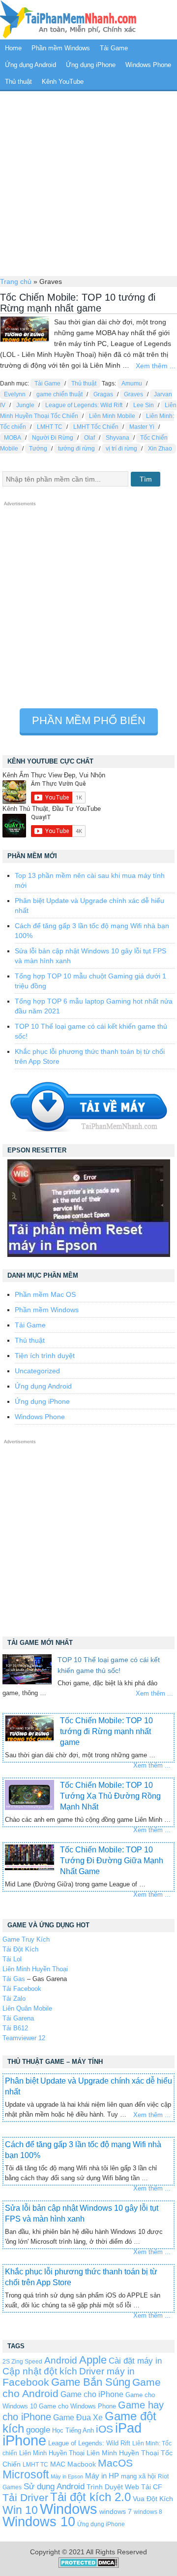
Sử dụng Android (54, 2486)
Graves (133, 394)
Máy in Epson (67, 2476)
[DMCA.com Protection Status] (89, 2566)
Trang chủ (16, 281)
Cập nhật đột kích (40, 2371)
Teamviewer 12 (24, 2038)
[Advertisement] (88, 182)
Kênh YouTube (63, 82)
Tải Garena (18, 2018)
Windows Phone (148, 65)
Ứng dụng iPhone (91, 65)
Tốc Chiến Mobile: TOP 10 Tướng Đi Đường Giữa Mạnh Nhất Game (112, 1861)
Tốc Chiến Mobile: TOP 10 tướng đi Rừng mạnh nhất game (78, 303)
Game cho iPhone (92, 2394)
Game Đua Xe (78, 2417)
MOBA (13, 438)
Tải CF (152, 2487)
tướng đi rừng (76, 449)
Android (61, 2360)
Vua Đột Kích (153, 2499)
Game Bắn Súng (91, 2382)
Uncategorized (37, 1371)
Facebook (26, 2382)
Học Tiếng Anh (73, 2430)
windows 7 (116, 2512)
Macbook (82, 2464)
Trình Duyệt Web (113, 2487)
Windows (69, 2509)
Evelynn (15, 394)
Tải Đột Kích (20, 1949)
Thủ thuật (18, 82)
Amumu (132, 383)
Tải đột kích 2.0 (90, 2497)
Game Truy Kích (26, 1939)
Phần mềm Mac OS (45, 1294)
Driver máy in (107, 2371)
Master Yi (142, 427)
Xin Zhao (160, 449)
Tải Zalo (14, 1999)
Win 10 (20, 2510)
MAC (58, 2464)
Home (13, 48)
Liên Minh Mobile (112, 416)
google (38, 2430)
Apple (93, 2360)
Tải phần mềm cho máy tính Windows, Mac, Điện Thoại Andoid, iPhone (68, 20)
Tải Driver (25, 2497)
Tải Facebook (22, 1989)
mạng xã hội (138, 2476)
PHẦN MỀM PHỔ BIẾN (89, 720)
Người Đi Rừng (53, 438)
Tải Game (114, 48)
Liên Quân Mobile (27, 2008)
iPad (128, 2428)
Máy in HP (102, 2476)
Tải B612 (15, 2028)
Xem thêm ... (156, 366)
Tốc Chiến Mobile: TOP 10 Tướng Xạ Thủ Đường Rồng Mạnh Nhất (110, 1796)
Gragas (103, 394)
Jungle (25, 405)
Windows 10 (39, 2522)
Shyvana (118, 438)
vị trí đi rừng (121, 449)
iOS (104, 2429)
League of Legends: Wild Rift (84, 405)
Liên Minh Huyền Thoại (35, 1969)
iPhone (24, 2440)
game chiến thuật (59, 394)
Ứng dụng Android (30, 65)
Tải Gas (14, 1979)
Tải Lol (12, 1959)
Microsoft (26, 2474)
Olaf (89, 438)
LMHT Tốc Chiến (96, 427)
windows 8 (148, 2512)
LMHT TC (50, 427)
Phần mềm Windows (61, 48)
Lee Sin (144, 405)
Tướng (38, 449)
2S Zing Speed (22, 2361)
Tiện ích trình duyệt (45, 1356)
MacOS (115, 2463)
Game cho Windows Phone (77, 2406)
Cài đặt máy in (135, 2361)
